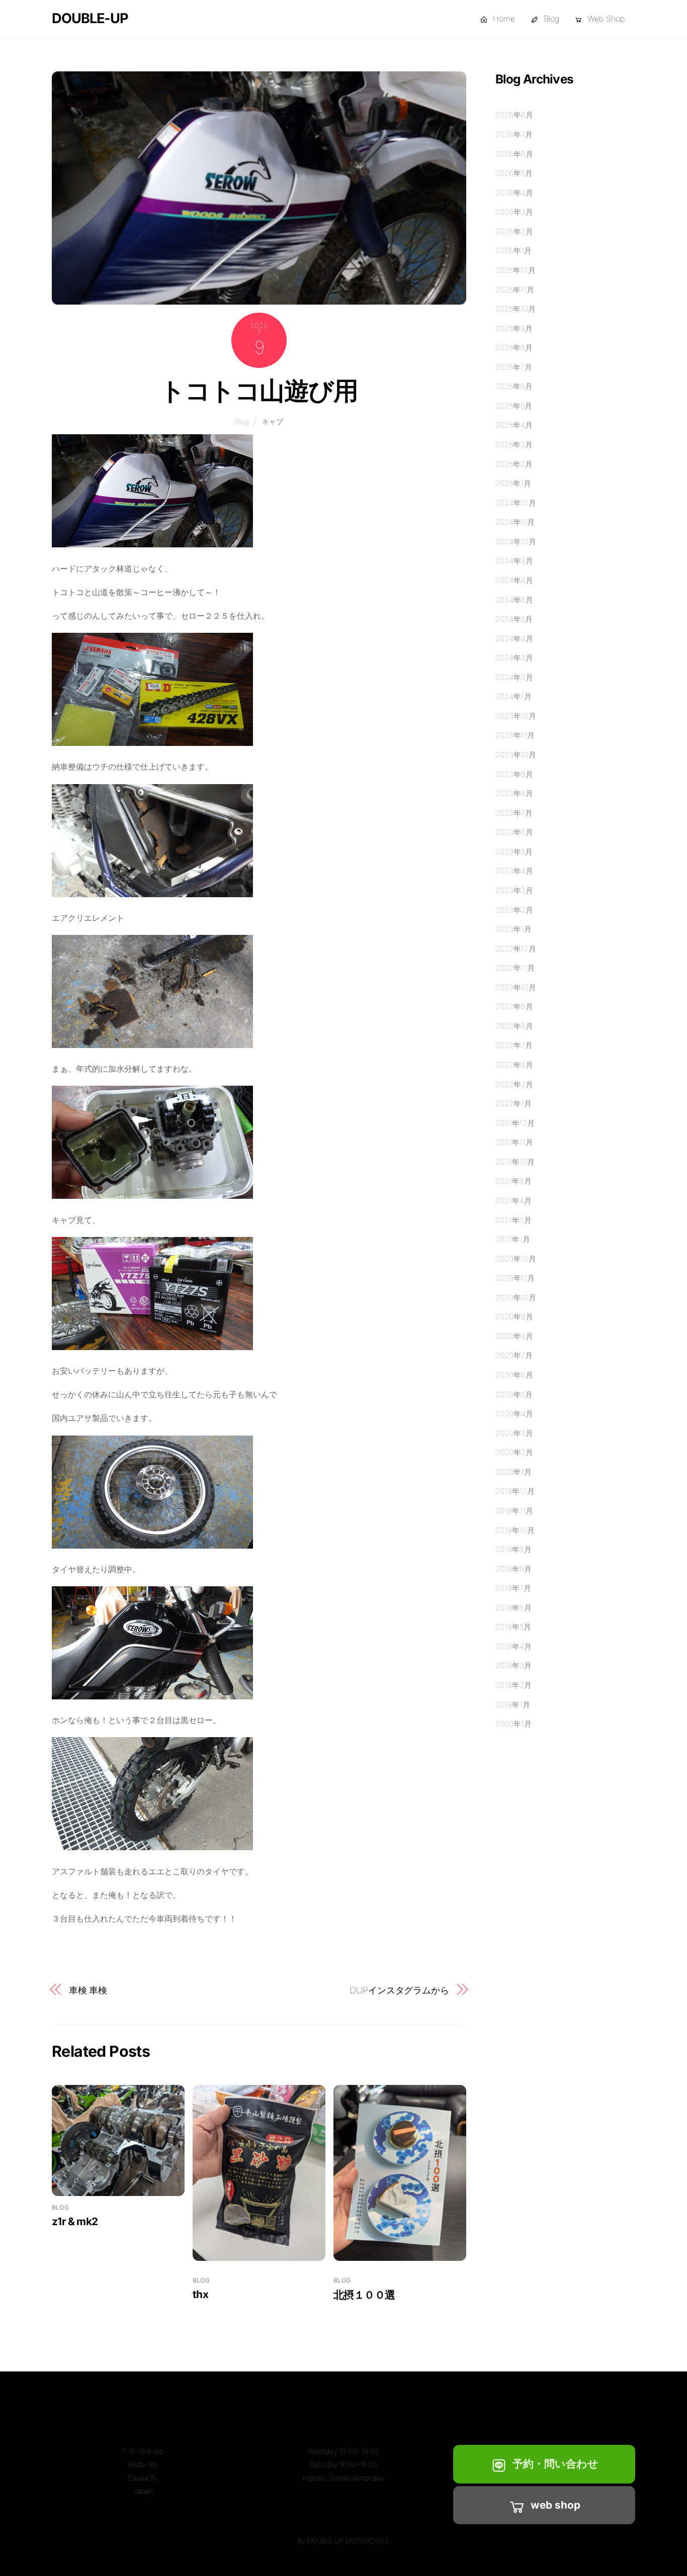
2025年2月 (514, 464)
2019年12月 (515, 1491)
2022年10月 (516, 987)
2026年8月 (514, 115)
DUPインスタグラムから (399, 1990)
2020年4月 (514, 1414)
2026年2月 (514, 231)
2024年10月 (516, 542)
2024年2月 (514, 677)
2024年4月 (514, 639)
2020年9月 (514, 1317)
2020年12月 (516, 1259)
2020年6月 (514, 1375)
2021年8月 (513, 1181)
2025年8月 (514, 348)
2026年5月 (514, 173)
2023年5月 (514, 852)
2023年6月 (514, 832)
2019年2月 (513, 1685)
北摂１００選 (364, 2295)
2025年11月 (515, 290)
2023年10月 (516, 755)
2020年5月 (514, 1395)
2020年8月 (514, 1336)
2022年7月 (514, 1045)
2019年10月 (515, 1530)
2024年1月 (513, 696)
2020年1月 (513, 1472)
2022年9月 (514, 1007)
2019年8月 (513, 1569)
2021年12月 (515, 1123)
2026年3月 (514, 212)
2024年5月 (514, 619)
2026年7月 (514, 134)
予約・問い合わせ (555, 2464)
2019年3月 (513, 1665)
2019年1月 (513, 1705)
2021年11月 (514, 1142)
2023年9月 (514, 774)
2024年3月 (514, 658)
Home (503, 19)
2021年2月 (513, 1220)
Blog (550, 19)
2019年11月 (514, 1511)
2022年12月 (516, 949)
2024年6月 (514, 600)
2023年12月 (516, 716)
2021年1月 (513, 1239)
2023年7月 (514, 813)
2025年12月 (516, 270)
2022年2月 (514, 1084)
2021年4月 (513, 1201)
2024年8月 (514, 580)
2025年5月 (514, 406)
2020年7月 (514, 1355)
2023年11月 (515, 735)
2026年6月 (514, 154)
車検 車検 (88, 1990)
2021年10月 (515, 1162)
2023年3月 (514, 890)
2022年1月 (513, 1104)
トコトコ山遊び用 (259, 391)
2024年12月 (516, 503)
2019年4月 (513, 1646)
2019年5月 (513, 1627)
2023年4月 (514, 871)
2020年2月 (514, 1452)
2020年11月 (515, 1278)
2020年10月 (516, 1298)
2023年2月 (514, 910)
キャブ (273, 421)
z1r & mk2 (75, 2221)
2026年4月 (514, 193)
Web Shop (605, 19)
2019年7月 (513, 1588)
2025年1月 (513, 483)
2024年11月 (515, 522)
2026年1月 (513, 251)
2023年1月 (513, 929)
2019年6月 (513, 1608)
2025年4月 (514, 425)
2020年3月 (514, 1433)
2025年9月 (514, 328)
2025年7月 (514, 367)
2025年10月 (516, 309)
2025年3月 (514, 445)
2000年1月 (513, 1724)
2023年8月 (514, 793)
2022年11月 (515, 968)
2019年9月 (513, 1549)
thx (200, 2294)
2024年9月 (514, 561)
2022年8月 (514, 1026)
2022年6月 (514, 1065)
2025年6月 (514, 386)
